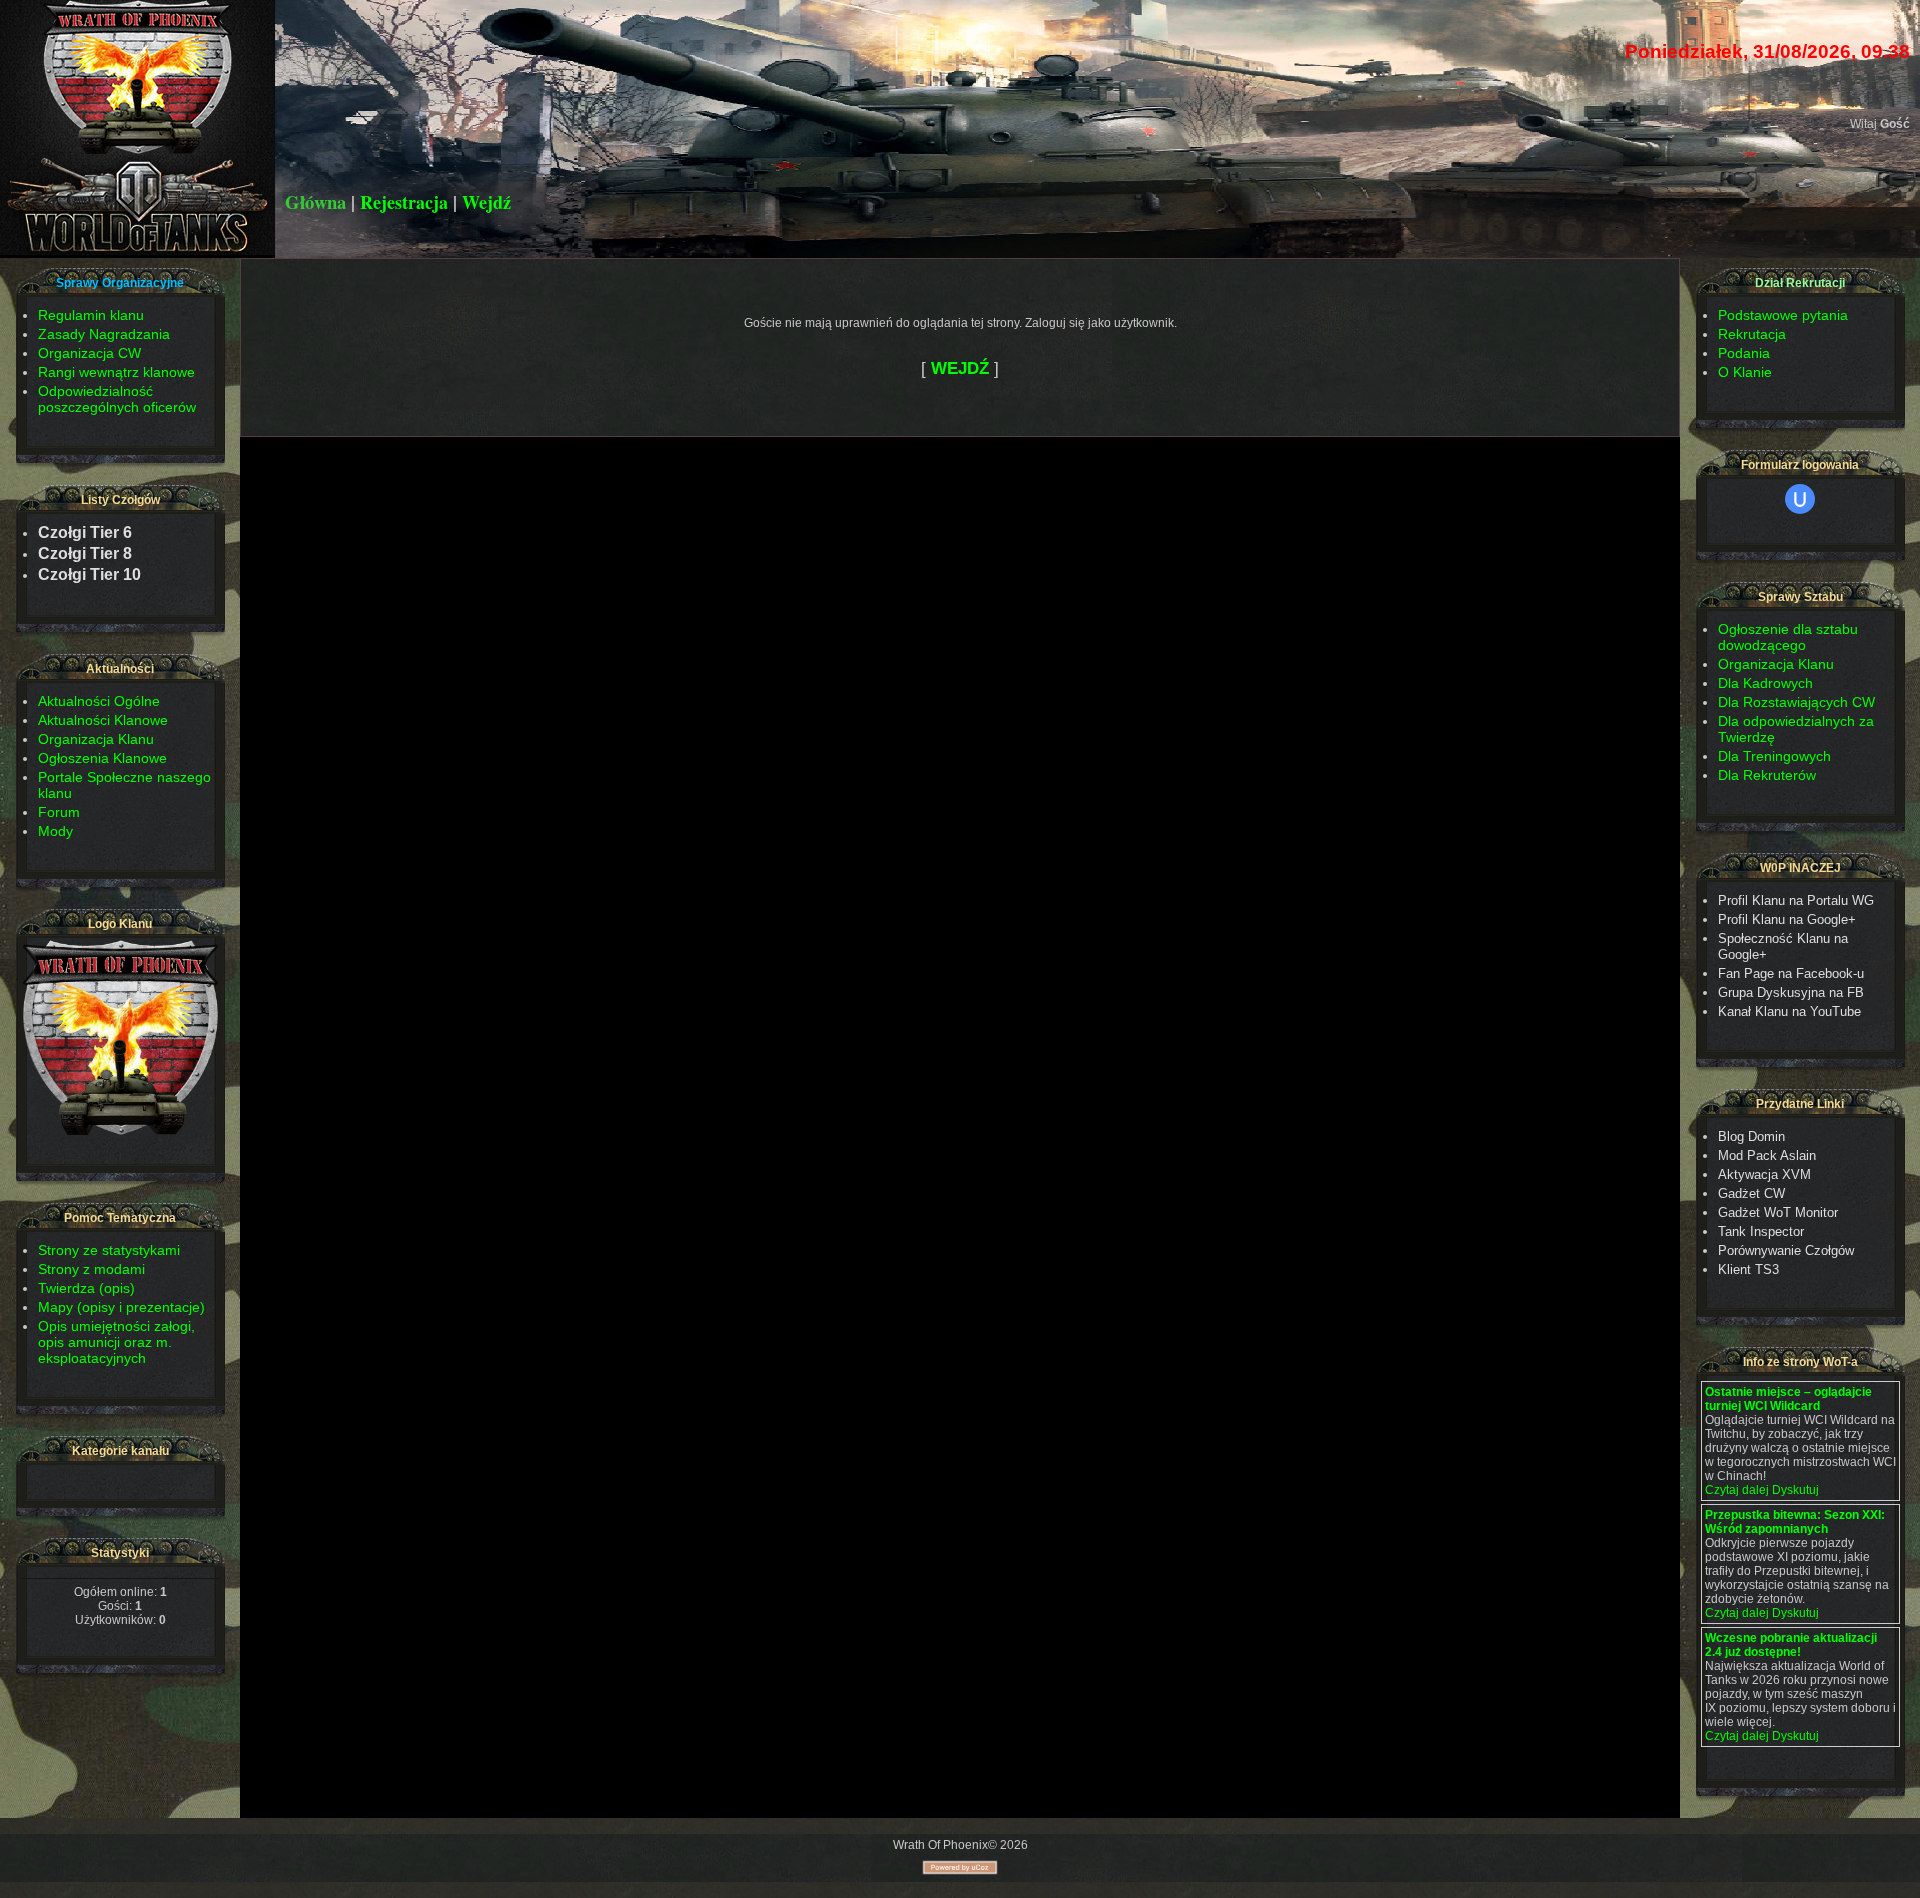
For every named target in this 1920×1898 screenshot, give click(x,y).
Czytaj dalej (1737, 1490)
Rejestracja (404, 202)
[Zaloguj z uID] (1800, 499)
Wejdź (486, 202)
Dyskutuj (1795, 1490)
